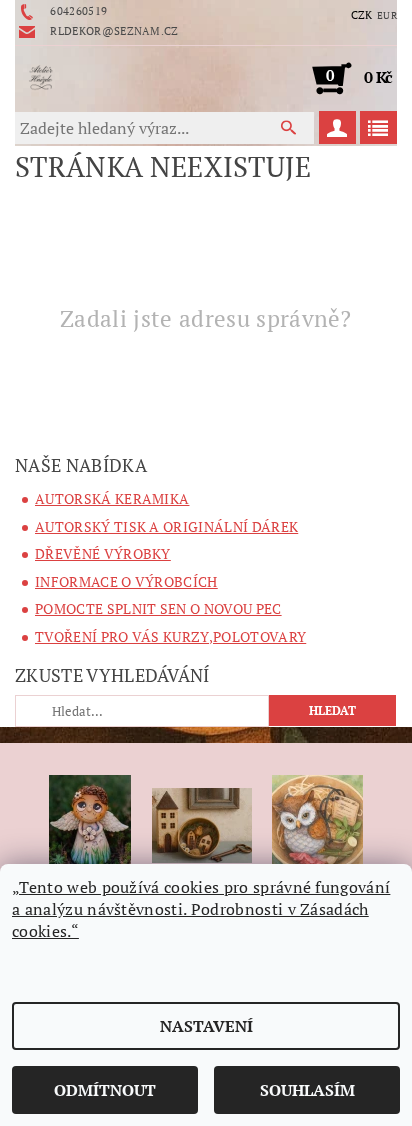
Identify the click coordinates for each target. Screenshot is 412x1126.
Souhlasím (307, 1090)
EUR (387, 15)
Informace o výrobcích (126, 581)
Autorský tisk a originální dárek (166, 526)
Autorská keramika (112, 498)
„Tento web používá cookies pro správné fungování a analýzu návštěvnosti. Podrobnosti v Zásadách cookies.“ (201, 909)
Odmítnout (105, 1090)
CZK (362, 15)
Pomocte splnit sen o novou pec (158, 608)
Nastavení (206, 1026)
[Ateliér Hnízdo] (41, 78)
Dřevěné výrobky (103, 553)
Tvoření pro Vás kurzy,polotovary (170, 636)
